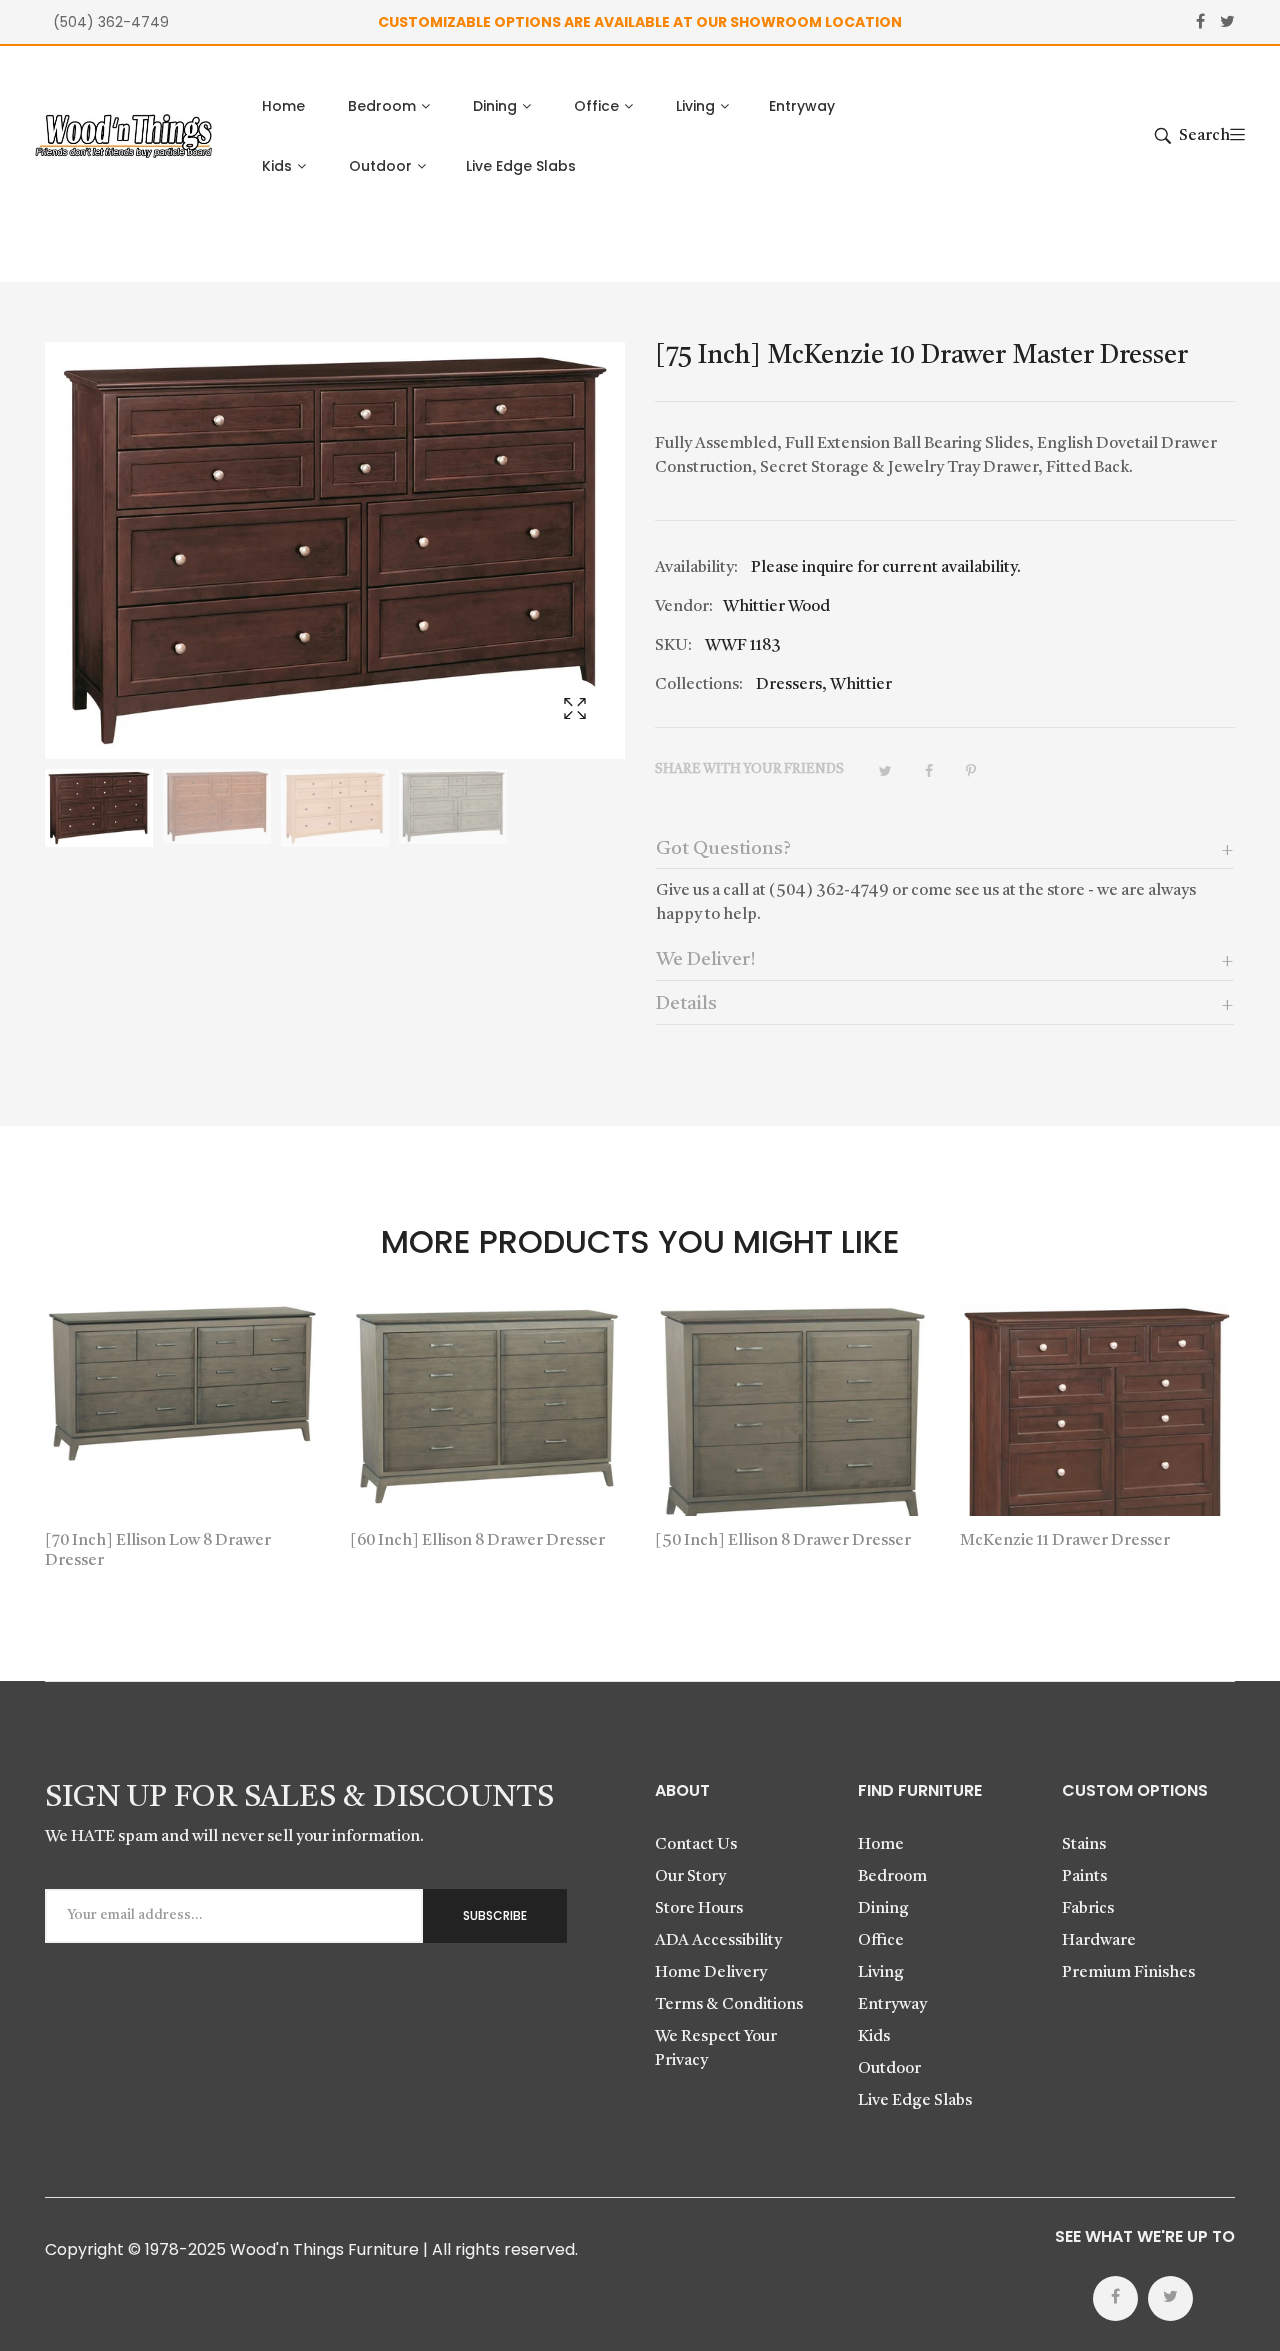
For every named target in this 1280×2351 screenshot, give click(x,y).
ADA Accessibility (718, 1941)
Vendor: (684, 607)
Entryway (892, 2005)
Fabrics (1088, 1909)
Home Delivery (711, 1973)
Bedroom (892, 1877)
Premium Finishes (1128, 1973)
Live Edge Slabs (915, 2101)
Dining (883, 1909)
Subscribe (495, 1915)
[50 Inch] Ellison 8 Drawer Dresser (783, 1541)
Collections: (699, 685)
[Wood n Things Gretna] (123, 136)
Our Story (690, 1877)
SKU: (673, 646)
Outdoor (889, 2069)
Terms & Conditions (729, 2005)
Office (881, 1941)
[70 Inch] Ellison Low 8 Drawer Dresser (158, 1551)
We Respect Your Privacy (716, 2049)
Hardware (1099, 1941)
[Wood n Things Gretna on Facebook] (1115, 2298)
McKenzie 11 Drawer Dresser (1065, 1541)
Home (881, 1845)
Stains (1084, 1845)
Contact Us (696, 1845)
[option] (99, 808)
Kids (874, 2037)
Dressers (789, 685)
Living (881, 1973)
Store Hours (699, 1909)
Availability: (696, 568)
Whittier (861, 685)
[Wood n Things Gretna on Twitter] (1170, 2298)
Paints (1084, 1877)
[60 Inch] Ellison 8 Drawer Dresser (477, 1541)
